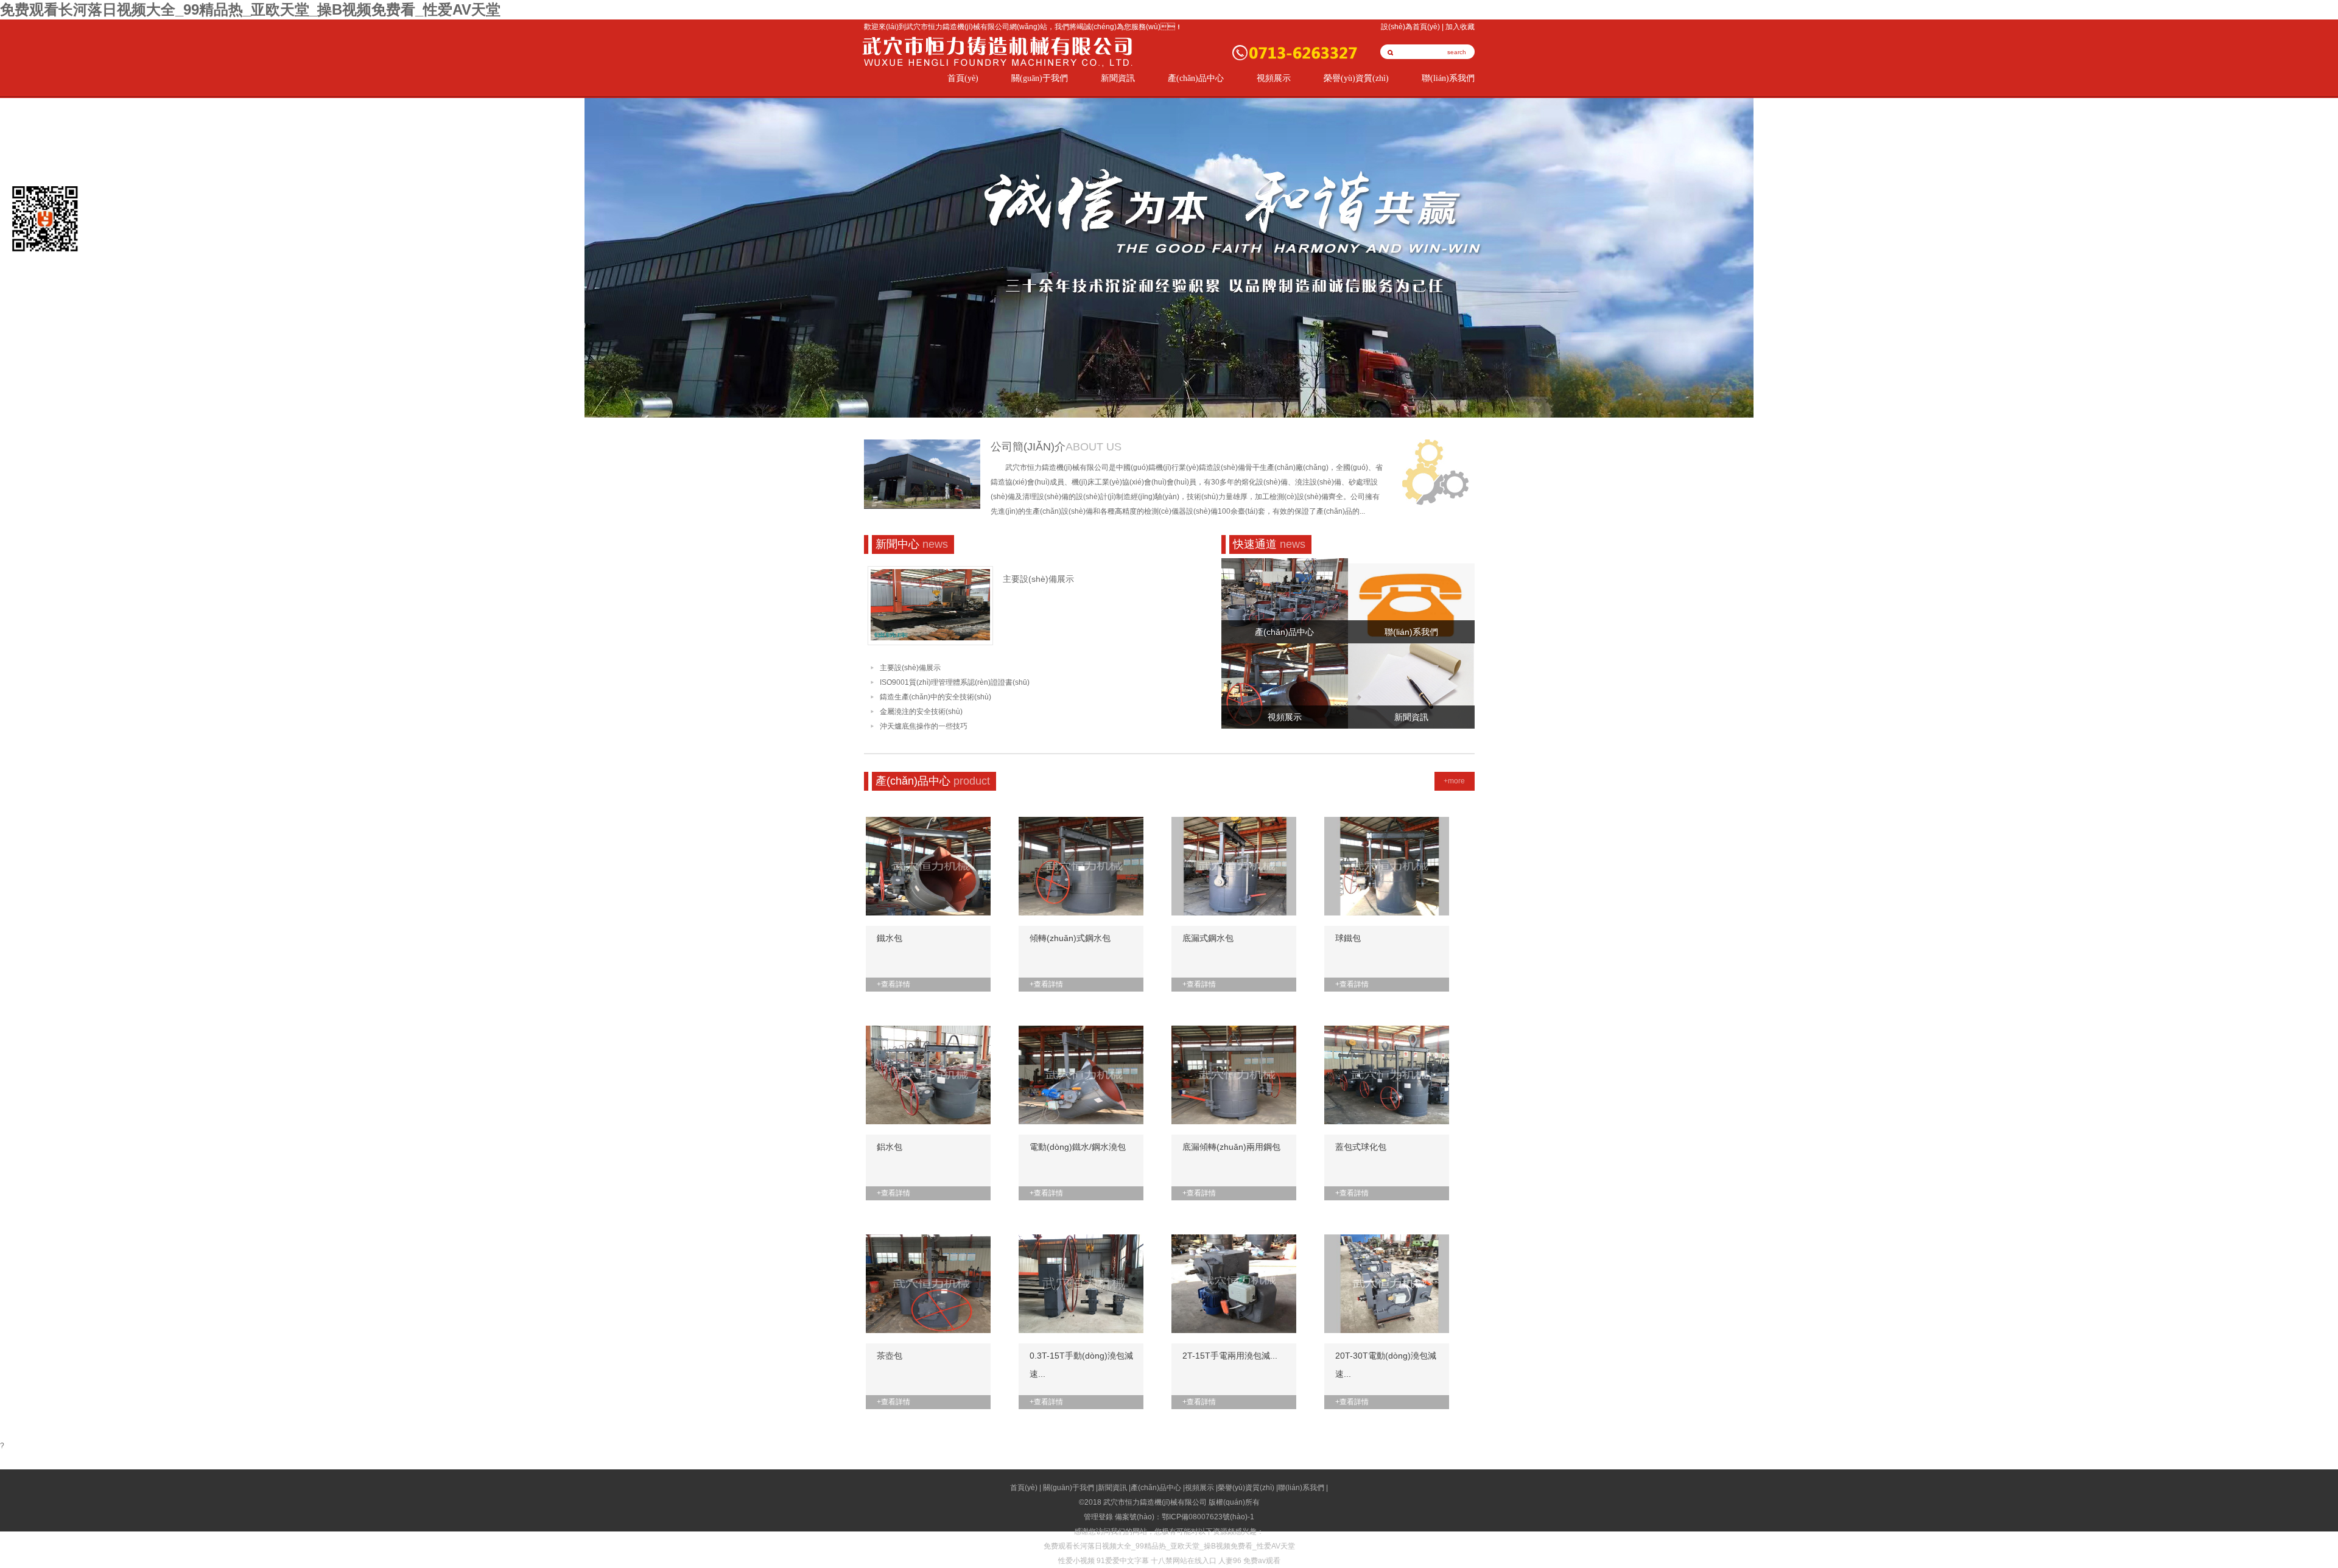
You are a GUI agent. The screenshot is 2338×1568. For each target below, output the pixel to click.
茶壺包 (890, 1356)
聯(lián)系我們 (1448, 78)
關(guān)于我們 (1040, 78)
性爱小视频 (1076, 1561)
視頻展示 (1274, 78)
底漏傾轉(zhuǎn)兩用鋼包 (1231, 1147)
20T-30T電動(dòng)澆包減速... (1386, 1365)
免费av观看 (1262, 1561)
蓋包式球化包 (1361, 1147)
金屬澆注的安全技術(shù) (921, 712)
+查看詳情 (893, 984)
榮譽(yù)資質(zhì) (1356, 78)
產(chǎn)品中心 (1196, 78)
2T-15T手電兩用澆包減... (1230, 1356)
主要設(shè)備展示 (1038, 579)
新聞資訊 (1118, 78)
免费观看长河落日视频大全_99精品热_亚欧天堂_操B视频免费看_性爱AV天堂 (250, 9)
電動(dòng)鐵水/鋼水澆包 (1078, 1147)
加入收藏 (1460, 27)
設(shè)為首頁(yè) (1410, 27)
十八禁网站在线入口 (1184, 1561)
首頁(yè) (963, 78)
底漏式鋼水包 (1208, 938)
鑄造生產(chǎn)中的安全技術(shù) (936, 697)
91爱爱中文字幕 (1123, 1561)
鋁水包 (890, 1147)
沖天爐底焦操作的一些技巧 (924, 726)
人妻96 (1230, 1561)
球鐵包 (1348, 938)
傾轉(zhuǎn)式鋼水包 (1070, 938)
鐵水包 (890, 938)
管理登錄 (1098, 1517)
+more (1454, 781)
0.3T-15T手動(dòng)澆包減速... (1081, 1365)
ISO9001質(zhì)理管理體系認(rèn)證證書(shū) (955, 682)
